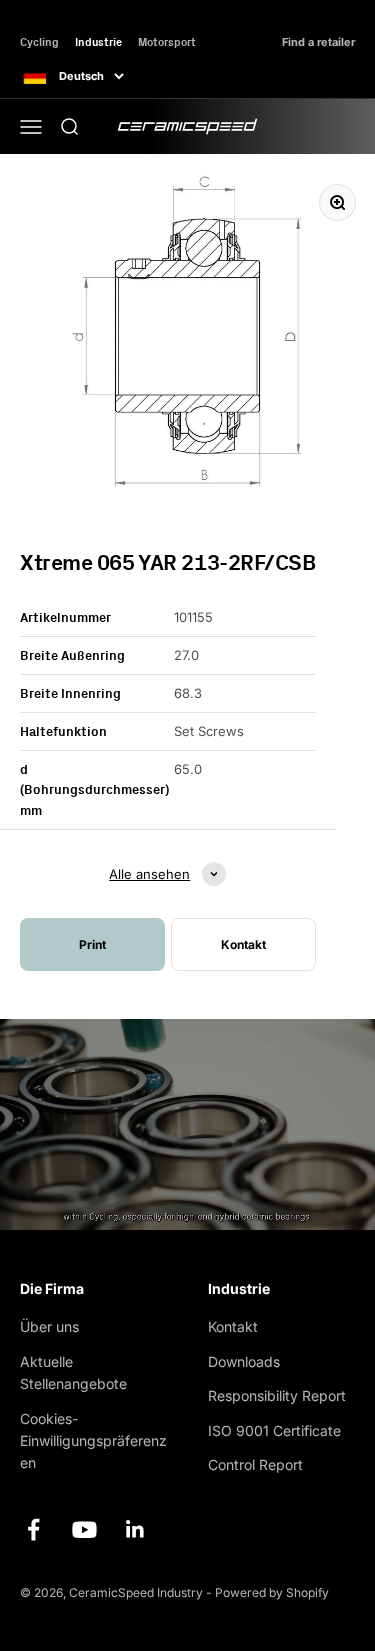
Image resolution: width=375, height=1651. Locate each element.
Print (92, 944)
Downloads (244, 1361)
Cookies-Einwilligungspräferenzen (93, 1441)
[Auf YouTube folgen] (84, 1529)
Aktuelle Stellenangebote (73, 1372)
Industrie (98, 41)
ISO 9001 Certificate (274, 1430)
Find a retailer (318, 42)
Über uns (49, 1326)
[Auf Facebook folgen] (33, 1529)
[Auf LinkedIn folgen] (135, 1529)
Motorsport (167, 41)
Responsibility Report (277, 1395)
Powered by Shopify (272, 1592)
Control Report (255, 1464)
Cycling (39, 41)
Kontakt (233, 1326)
